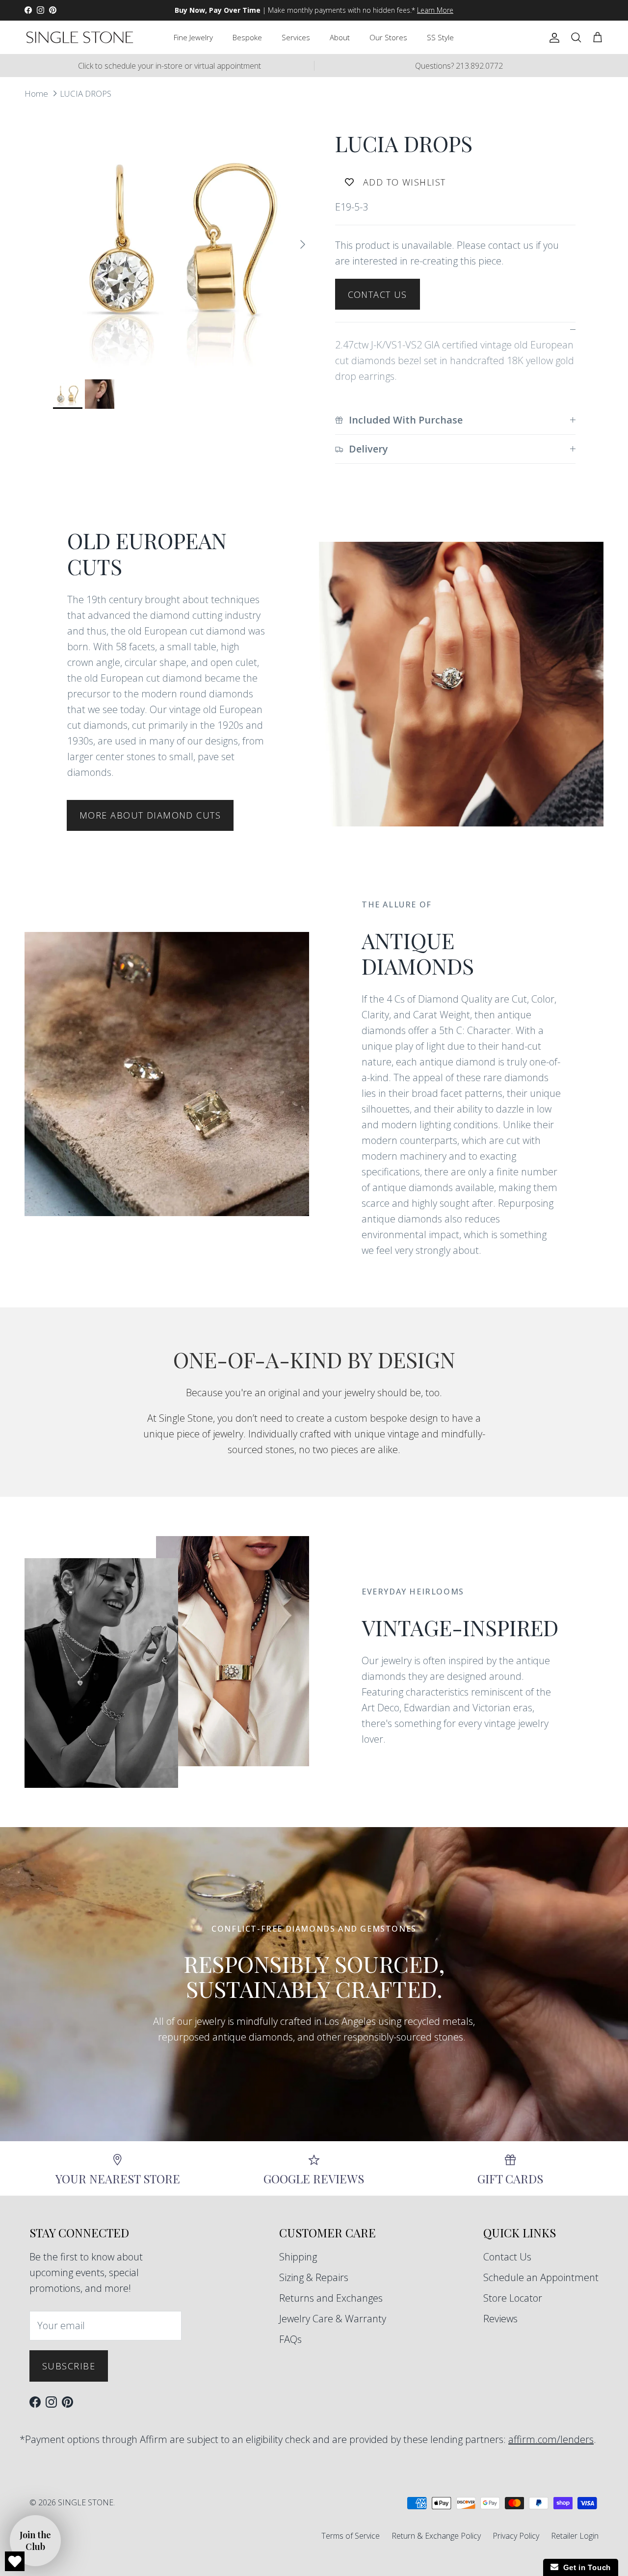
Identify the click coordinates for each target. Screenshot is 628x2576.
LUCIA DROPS (86, 93)
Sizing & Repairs (314, 2277)
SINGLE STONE (86, 2502)
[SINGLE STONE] (80, 37)
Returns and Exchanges (331, 2298)
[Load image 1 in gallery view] (183, 239)
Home (36, 93)
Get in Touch (585, 2567)
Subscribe (69, 2366)
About (340, 37)
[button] (35, 2541)
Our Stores (388, 37)
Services (296, 37)
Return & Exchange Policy (436, 2536)
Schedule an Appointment (541, 2277)
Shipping (298, 2257)
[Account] (552, 37)
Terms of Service (351, 2536)
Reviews (500, 2319)
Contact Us (378, 294)
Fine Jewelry (193, 37)
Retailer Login (575, 2536)
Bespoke (247, 37)
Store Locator (513, 2298)
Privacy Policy (516, 2536)
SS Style (440, 37)
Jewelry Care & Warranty (333, 2319)
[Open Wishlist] (15, 2561)
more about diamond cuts (150, 815)
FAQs (290, 2339)
